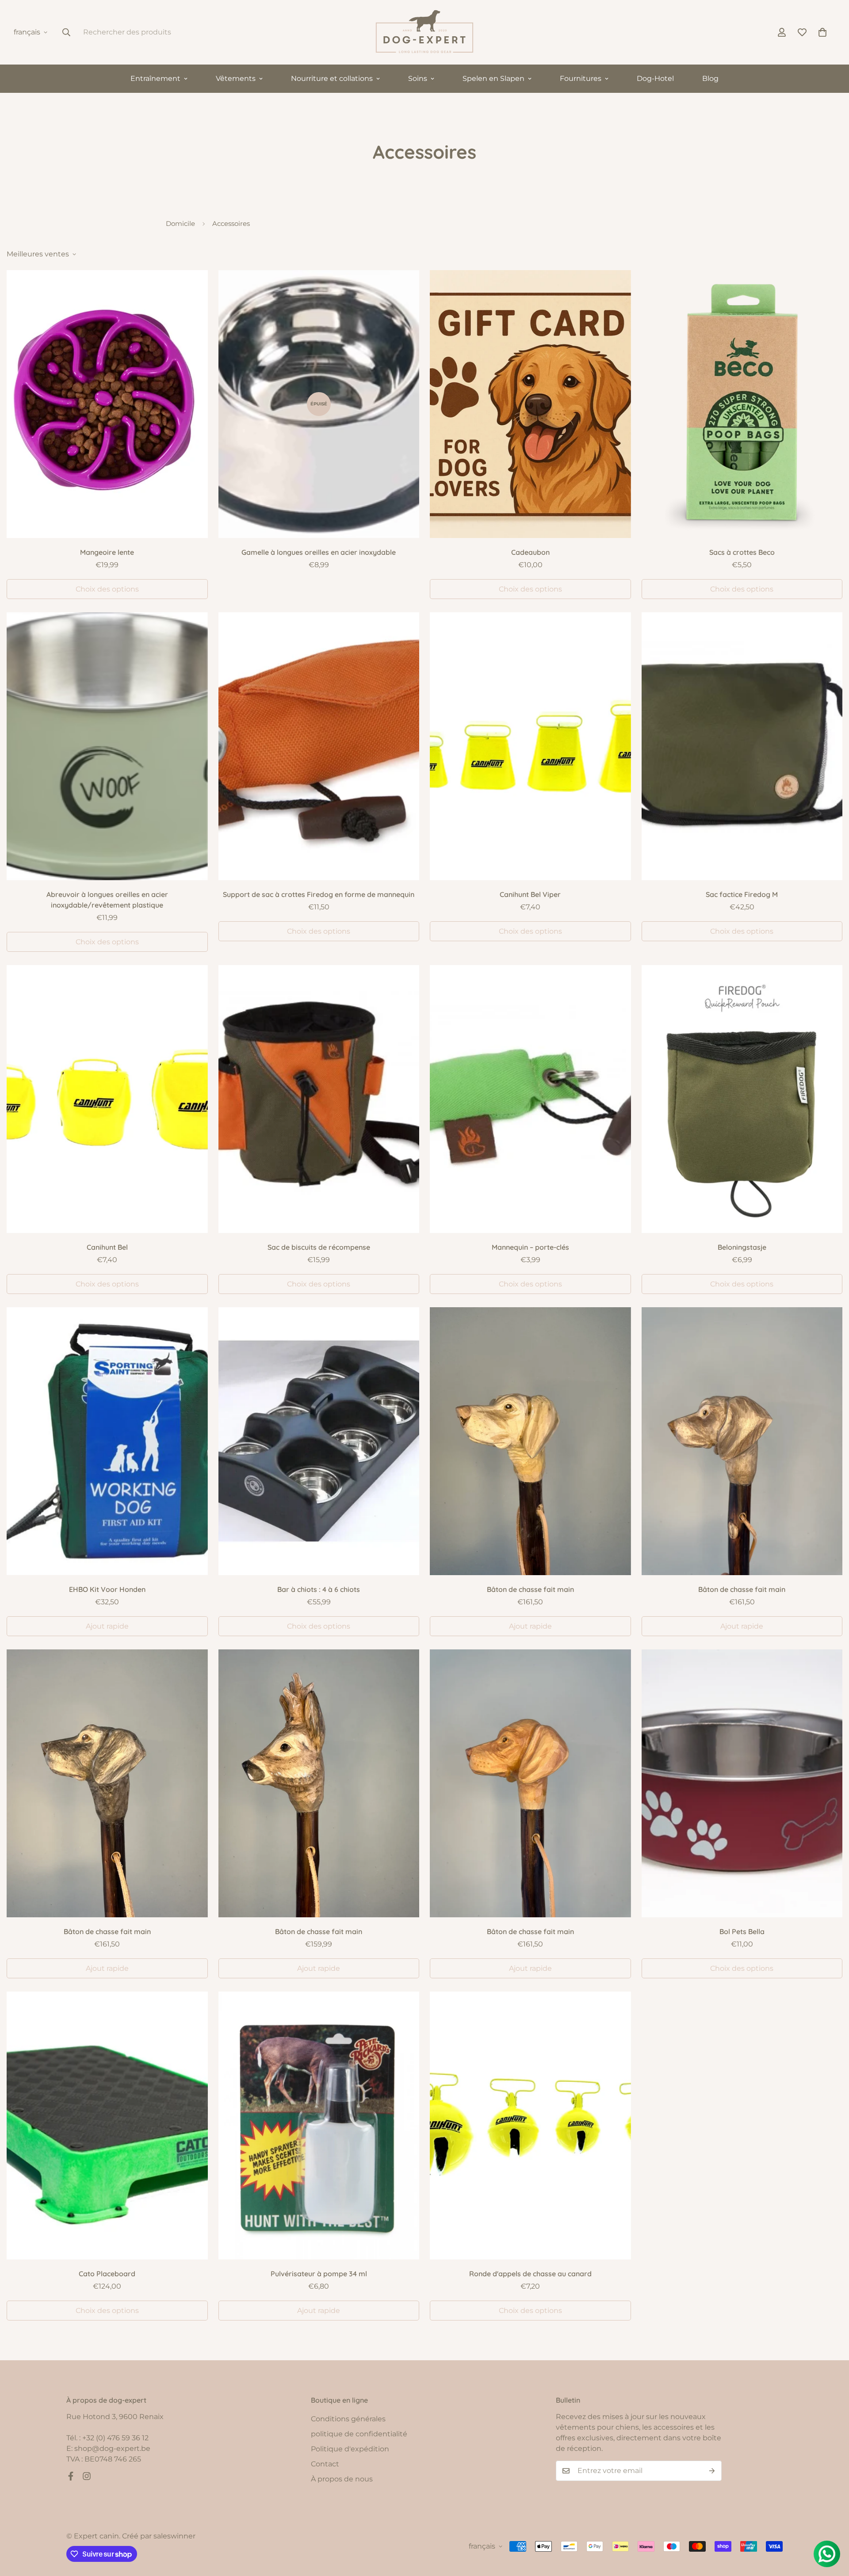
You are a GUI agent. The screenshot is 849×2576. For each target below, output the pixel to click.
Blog (710, 78)
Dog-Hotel (655, 78)
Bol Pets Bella (742, 1931)
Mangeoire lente (107, 552)
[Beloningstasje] (742, 1099)
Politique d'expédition (350, 2449)
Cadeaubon (530, 552)
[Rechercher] (66, 32)
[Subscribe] (712, 2471)
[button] (822, 32)
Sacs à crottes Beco (742, 552)
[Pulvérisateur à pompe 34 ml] (319, 2126)
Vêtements (236, 78)
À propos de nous (342, 2479)
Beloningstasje (742, 1247)
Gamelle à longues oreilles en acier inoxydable (319, 552)
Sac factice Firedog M (742, 894)
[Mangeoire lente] (107, 404)
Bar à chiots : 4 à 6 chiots (319, 1589)
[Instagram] (87, 2476)
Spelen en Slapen (493, 78)
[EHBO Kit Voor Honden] (107, 1441)
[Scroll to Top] (832, 2528)
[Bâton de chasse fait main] (530, 1441)
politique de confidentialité (359, 2434)
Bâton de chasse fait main (530, 1589)
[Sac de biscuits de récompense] (319, 1099)
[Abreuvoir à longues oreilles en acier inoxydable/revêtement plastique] (107, 746)
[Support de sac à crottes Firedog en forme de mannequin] (319, 746)
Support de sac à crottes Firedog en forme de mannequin (319, 894)
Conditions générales (348, 2419)
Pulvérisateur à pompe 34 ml (319, 2274)
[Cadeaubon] (530, 404)
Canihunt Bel (107, 1247)
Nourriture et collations (332, 78)
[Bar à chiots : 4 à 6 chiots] (319, 1441)
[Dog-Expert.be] (424, 32)
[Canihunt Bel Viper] (530, 746)
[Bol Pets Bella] (742, 1783)
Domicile (180, 223)
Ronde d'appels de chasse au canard (530, 2274)
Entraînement (155, 78)
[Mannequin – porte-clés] (530, 1099)
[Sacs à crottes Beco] (742, 404)
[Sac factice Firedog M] (742, 746)
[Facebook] (71, 2476)
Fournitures (581, 78)
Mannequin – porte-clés (530, 1247)
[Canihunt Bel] (107, 1099)
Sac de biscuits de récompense (319, 1247)
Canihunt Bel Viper (530, 894)
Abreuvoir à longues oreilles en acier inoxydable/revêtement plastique (107, 900)
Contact (325, 2464)
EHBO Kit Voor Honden (107, 1589)
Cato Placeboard (107, 2274)
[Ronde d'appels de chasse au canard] (530, 2126)
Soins (418, 78)
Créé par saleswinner (159, 2536)
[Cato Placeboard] (107, 2126)
